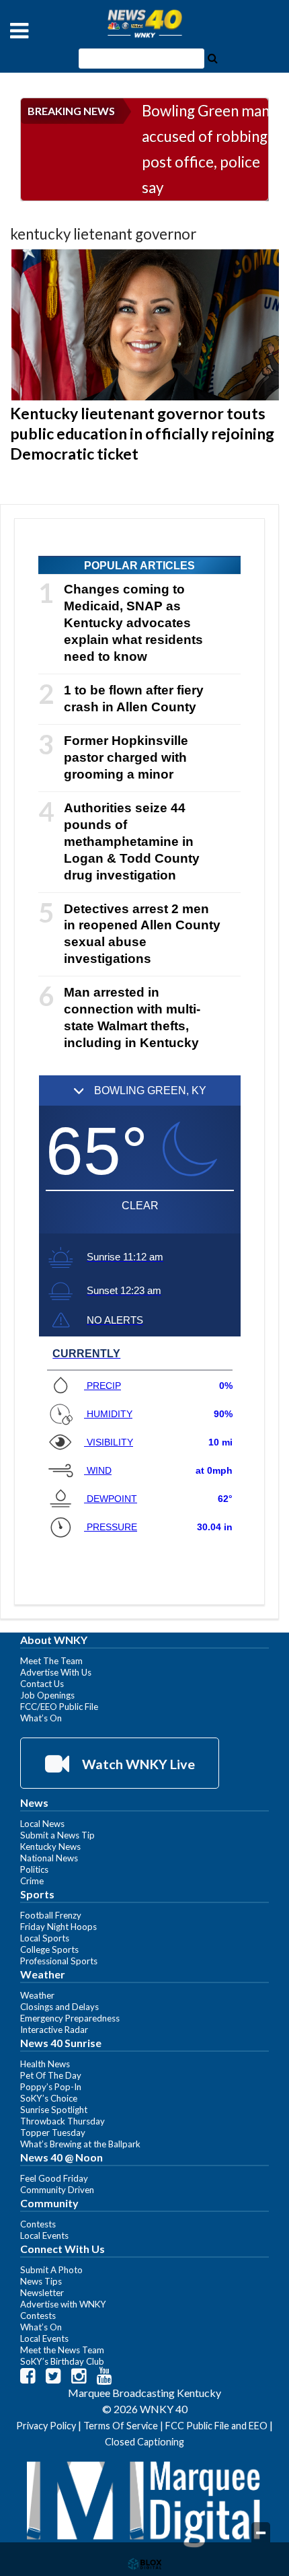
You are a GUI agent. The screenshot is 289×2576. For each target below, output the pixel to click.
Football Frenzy (51, 1915)
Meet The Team (51, 1661)
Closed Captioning (144, 2442)
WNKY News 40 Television (144, 24)
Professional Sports (59, 1961)
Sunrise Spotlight (54, 2110)
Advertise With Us (56, 1672)
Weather (37, 1995)
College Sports (49, 1949)
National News (49, 1858)
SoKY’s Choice (49, 2098)
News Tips (41, 2281)
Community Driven (57, 2190)
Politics (34, 1869)
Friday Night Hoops (58, 1927)
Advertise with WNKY (63, 2304)
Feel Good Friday (54, 2178)
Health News (45, 2064)
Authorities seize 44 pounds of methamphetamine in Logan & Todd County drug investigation (132, 842)
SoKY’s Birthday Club (62, 2361)
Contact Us (42, 1684)
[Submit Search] (212, 57)
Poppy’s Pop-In (51, 2087)
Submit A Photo (51, 2270)
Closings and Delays (59, 2007)
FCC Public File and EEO (216, 2426)
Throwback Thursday (63, 2121)
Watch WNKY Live (137, 1764)
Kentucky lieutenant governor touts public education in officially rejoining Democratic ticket (142, 433)
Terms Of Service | (124, 2426)
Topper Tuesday (53, 2133)
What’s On (41, 1718)
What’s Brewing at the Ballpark (80, 2144)
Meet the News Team (62, 2350)
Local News (42, 1824)
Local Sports (45, 1938)
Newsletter (42, 2293)
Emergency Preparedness (70, 2018)
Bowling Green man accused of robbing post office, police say (206, 149)
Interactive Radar (54, 2030)
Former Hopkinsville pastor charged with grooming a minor (126, 757)
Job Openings (47, 1695)
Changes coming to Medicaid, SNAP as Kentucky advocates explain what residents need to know (133, 623)
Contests (38, 2224)
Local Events (44, 2235)
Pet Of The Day (51, 2075)
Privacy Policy (46, 2426)
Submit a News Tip (57, 1835)
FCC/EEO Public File (59, 1707)
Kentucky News (50, 1847)
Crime (32, 1881)
